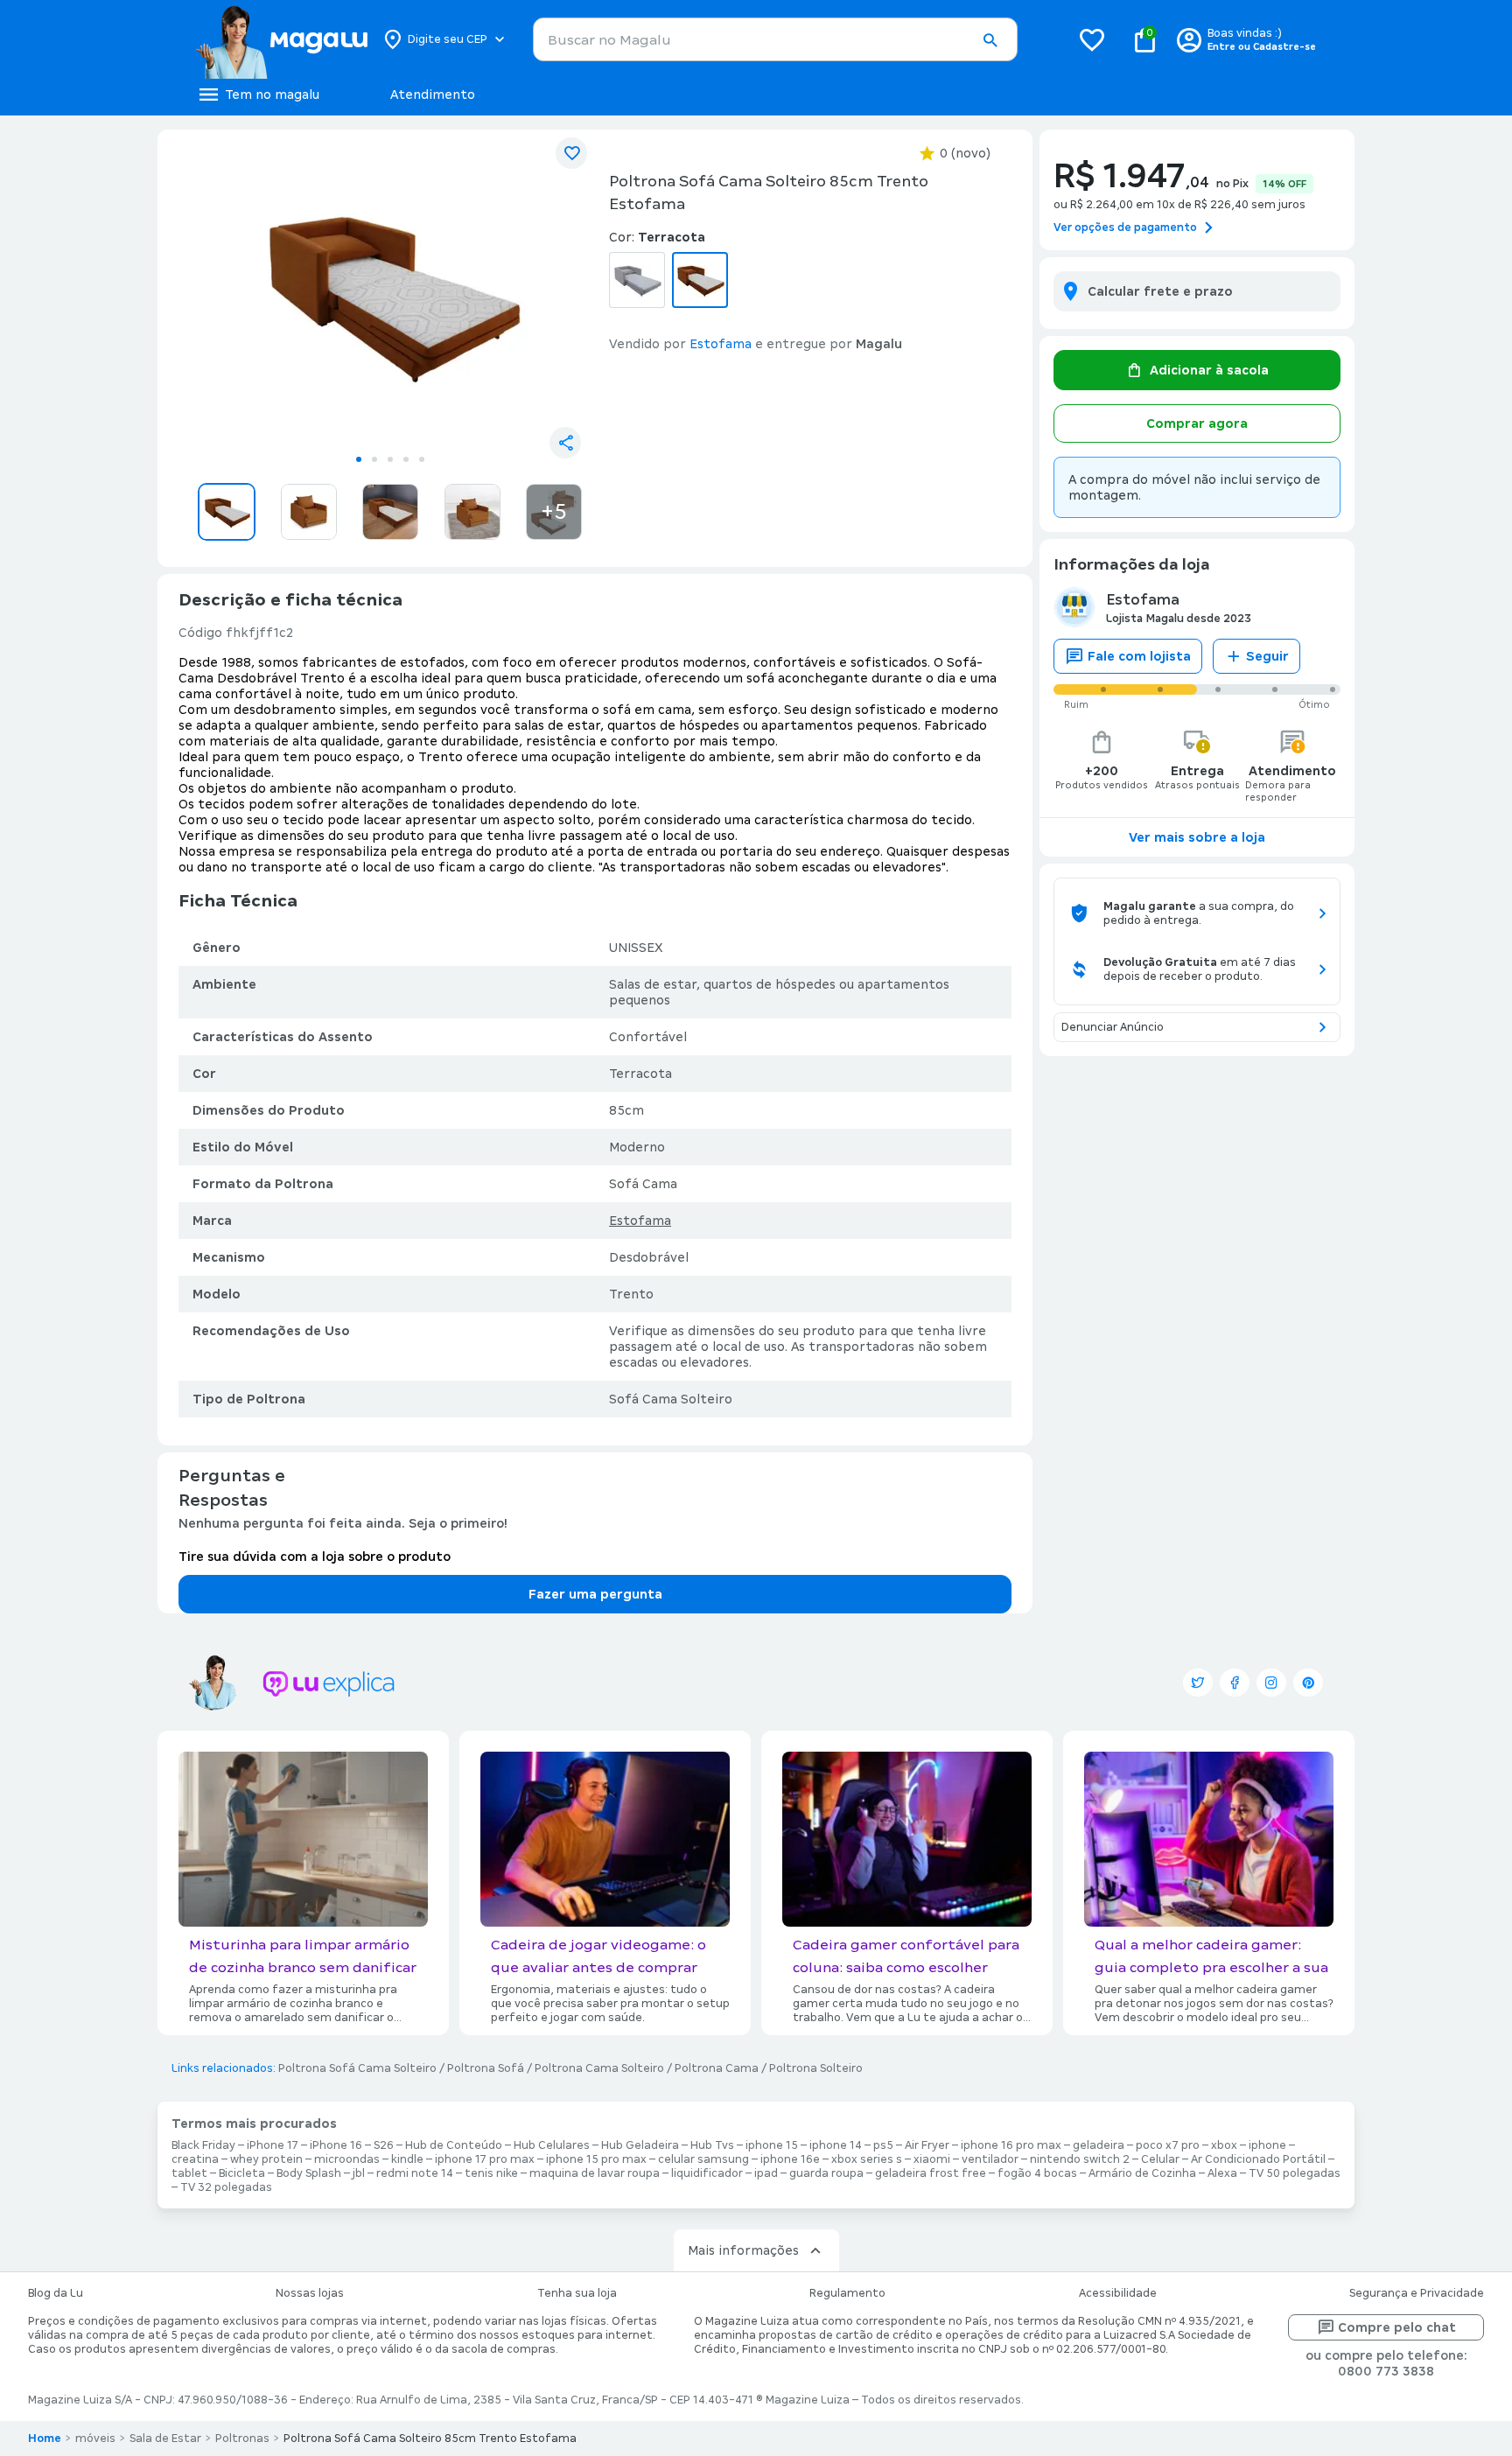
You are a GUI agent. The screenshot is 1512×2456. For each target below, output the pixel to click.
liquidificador (707, 2173)
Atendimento (433, 94)
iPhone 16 (336, 2145)
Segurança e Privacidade (1417, 2293)
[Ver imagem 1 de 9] (390, 294)
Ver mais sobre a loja (1197, 837)
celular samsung (703, 2159)
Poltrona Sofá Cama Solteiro (357, 2068)
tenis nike (491, 2173)
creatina (195, 2159)
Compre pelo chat (1397, 2327)
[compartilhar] (565, 443)
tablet (189, 2173)
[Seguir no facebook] (1235, 1683)
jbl (359, 2173)
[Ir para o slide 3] (390, 459)
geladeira (1099, 2145)
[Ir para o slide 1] (359, 459)
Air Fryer (927, 2145)
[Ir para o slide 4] (406, 459)
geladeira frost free (931, 2173)
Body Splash (309, 2173)
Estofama (640, 1221)
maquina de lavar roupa (595, 2173)
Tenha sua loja (577, 2293)
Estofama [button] (721, 344)
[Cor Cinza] (637, 280)
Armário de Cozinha (1142, 2173)
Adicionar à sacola (1209, 370)
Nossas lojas (310, 2293)
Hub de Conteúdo (454, 2145)
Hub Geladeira (640, 2145)
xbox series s (867, 2159)
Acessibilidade (1118, 2293)
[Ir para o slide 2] (374, 459)
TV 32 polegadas (226, 2187)
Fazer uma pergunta (595, 1594)
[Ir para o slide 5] (422, 459)
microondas (347, 2159)
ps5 (883, 2145)
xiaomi (932, 2159)
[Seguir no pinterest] (1308, 1683)
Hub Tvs (712, 2145)
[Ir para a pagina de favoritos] (1092, 39)
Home (45, 2439)
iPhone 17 (273, 2145)
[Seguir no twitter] (1198, 1683)
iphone (1267, 2145)
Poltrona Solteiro (816, 2068)
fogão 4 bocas (1037, 2173)
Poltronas (242, 2439)
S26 (384, 2145)
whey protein (266, 2159)
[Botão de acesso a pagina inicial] (281, 39)
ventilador (990, 2159)
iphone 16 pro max (1011, 2145)
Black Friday (203, 2145)
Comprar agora (1197, 423)
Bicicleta (242, 2173)
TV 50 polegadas (1295, 2173)
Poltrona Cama (717, 2068)
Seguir (1267, 656)
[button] (990, 40)
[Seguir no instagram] (1271, 1683)
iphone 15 (772, 2145)
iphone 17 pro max (485, 2159)
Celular (1160, 2159)
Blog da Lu (56, 2293)
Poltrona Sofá (486, 2068)
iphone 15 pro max (596, 2159)
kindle (407, 2159)
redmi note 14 (415, 2173)
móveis (95, 2439)
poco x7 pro (1168, 2145)
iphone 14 (836, 2145)
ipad (766, 2173)
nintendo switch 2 (1080, 2159)
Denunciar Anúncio (1113, 1027)
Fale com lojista (1139, 656)
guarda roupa (826, 2173)
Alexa (1222, 2173)
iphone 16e (790, 2159)
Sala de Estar (165, 2439)
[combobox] (775, 39)
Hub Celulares (552, 2145)
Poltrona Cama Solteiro (599, 2068)
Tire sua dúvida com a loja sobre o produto (315, 1557)
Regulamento (847, 2293)
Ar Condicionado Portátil (1258, 2159)
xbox (1224, 2145)
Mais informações (743, 2250)
